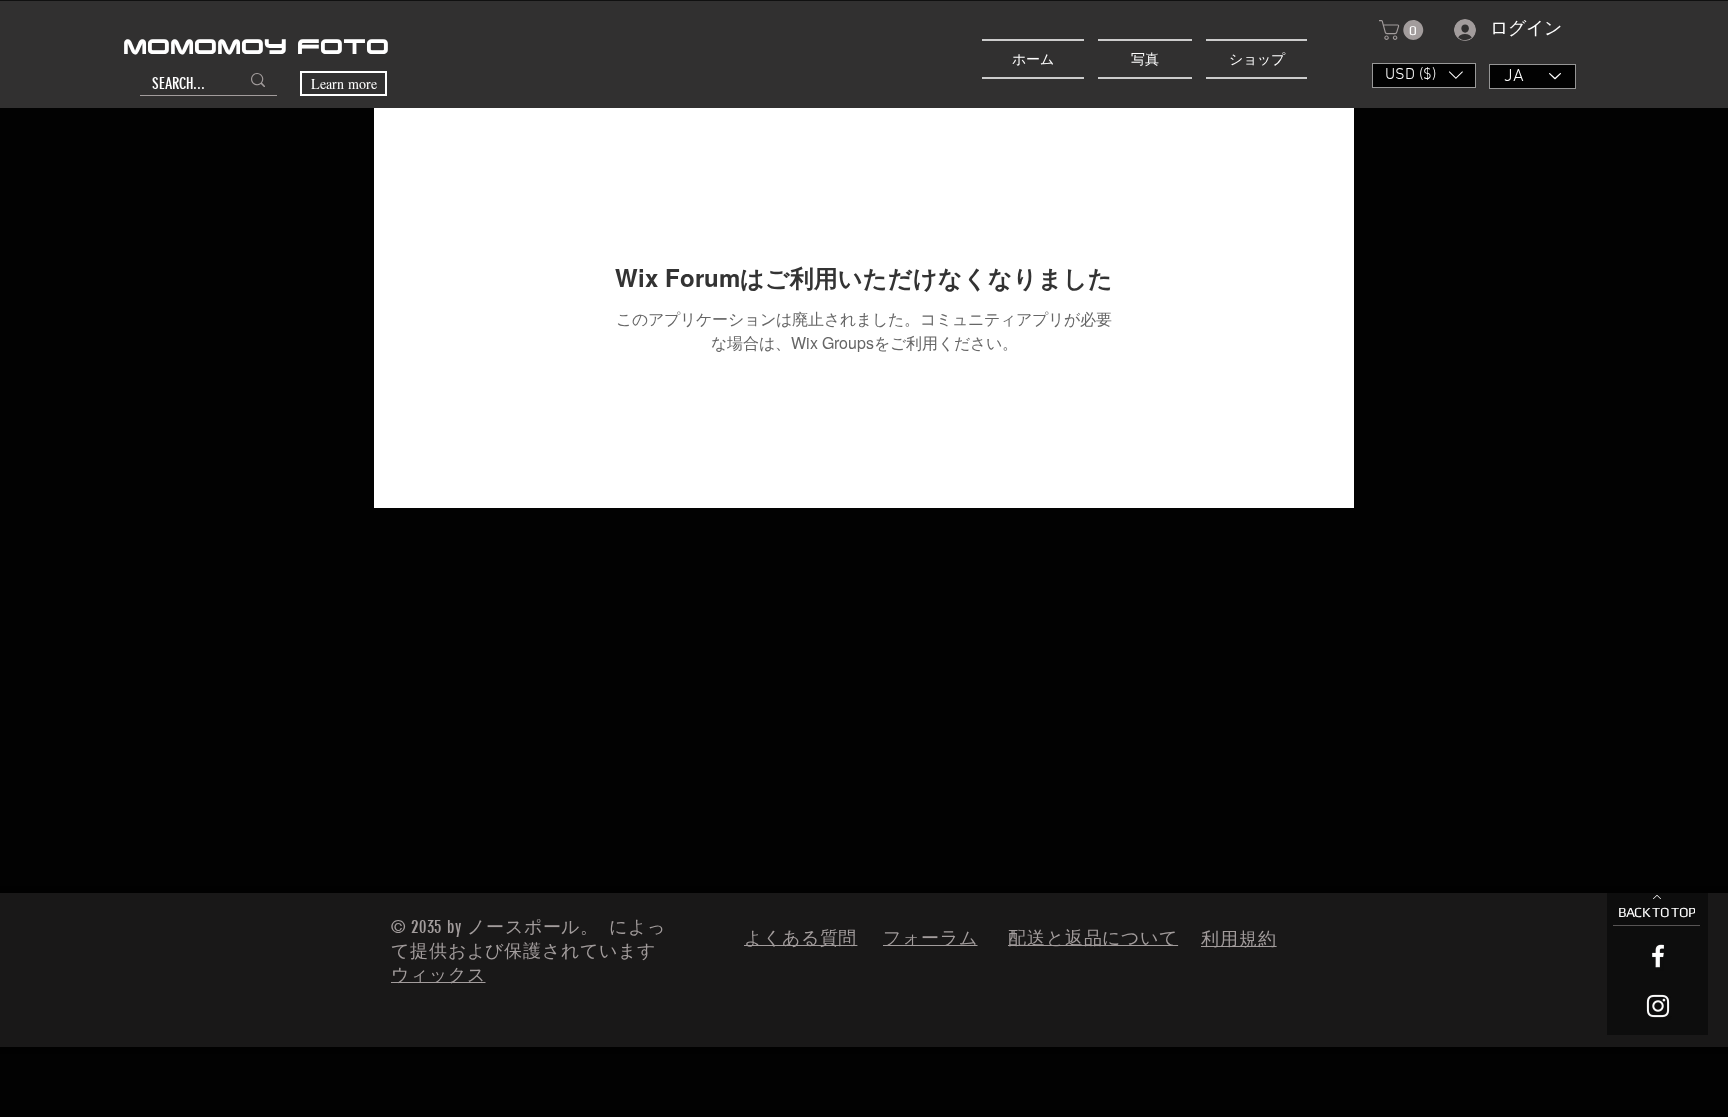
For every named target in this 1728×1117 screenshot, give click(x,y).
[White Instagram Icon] (1658, 1006)
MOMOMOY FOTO (256, 48)
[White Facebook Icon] (1658, 956)
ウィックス (438, 975)
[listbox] (1424, 75)
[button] (1403, 30)
